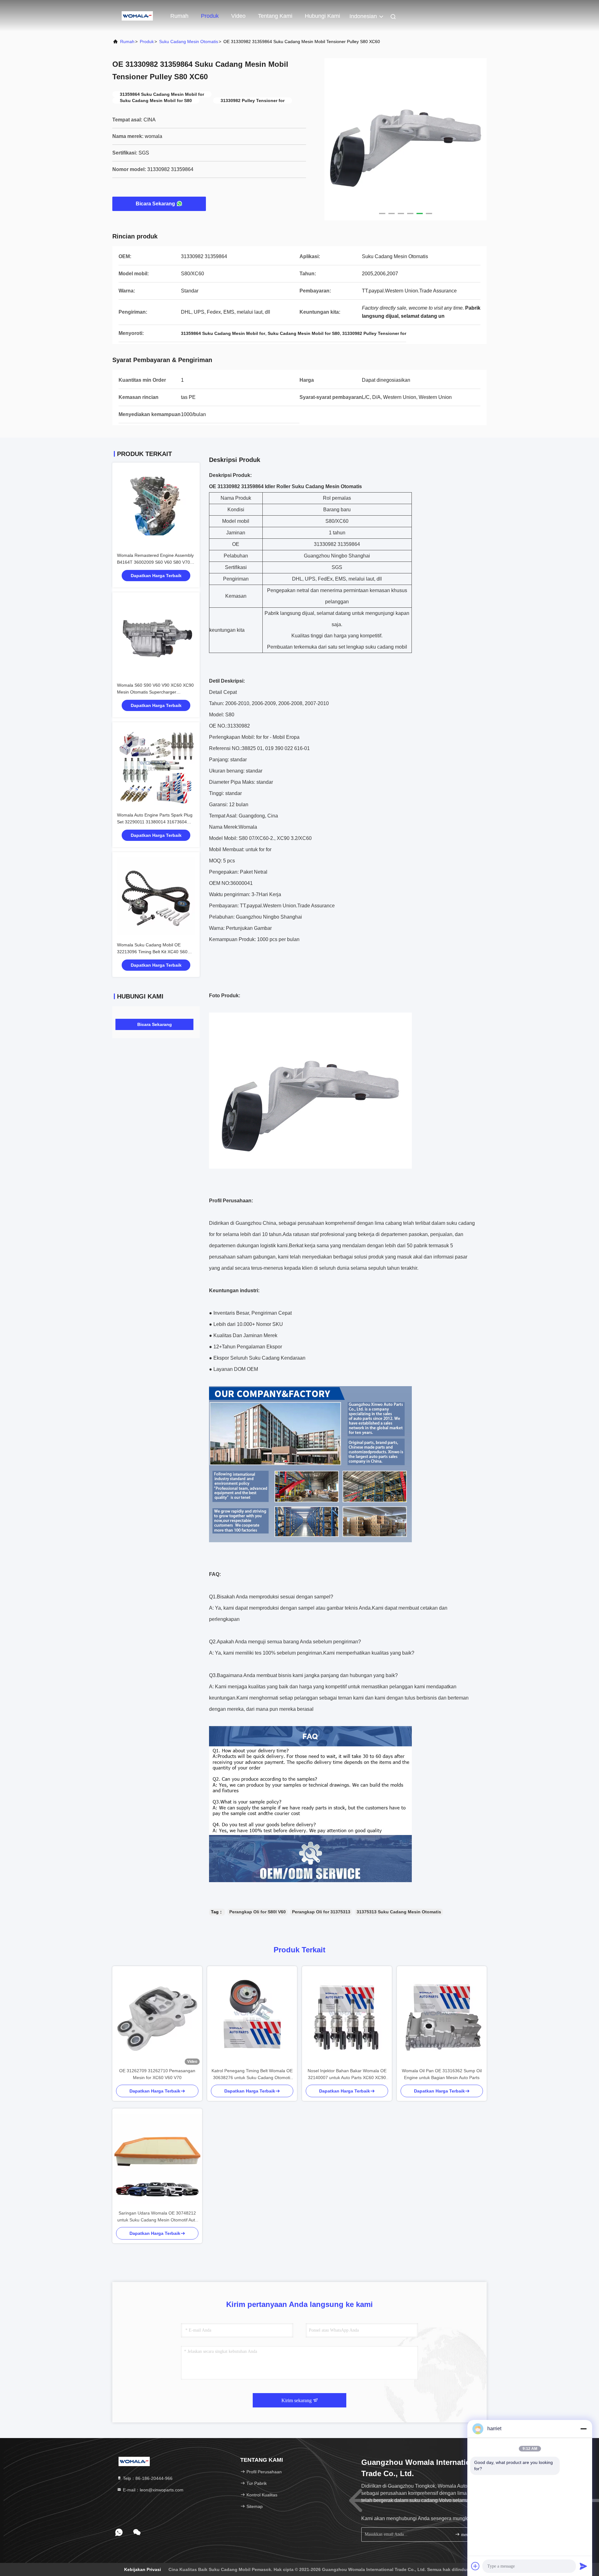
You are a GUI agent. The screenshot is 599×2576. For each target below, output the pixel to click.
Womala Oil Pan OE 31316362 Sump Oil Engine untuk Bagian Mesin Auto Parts (442, 2074)
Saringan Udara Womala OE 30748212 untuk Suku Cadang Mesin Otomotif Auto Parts (157, 2217)
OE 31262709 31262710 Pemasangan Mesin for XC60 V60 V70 (157, 2074)
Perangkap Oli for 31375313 (321, 1912)
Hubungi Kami (322, 16)
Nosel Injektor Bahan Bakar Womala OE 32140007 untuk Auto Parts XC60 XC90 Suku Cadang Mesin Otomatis (347, 2075)
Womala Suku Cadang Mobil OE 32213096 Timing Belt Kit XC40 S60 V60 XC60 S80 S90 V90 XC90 (152, 952)
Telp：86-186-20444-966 (147, 2478)
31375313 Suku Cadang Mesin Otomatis (399, 1912)
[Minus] (583, 2429)
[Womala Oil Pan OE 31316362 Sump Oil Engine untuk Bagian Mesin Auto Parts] (442, 2017)
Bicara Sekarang (155, 204)
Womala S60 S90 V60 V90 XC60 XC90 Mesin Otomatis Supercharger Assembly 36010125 (155, 692)
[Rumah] (137, 16)
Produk (210, 16)
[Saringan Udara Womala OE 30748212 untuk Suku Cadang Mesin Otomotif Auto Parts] (157, 2159)
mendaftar (469, 2535)
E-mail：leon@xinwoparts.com (153, 2490)
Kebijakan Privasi (143, 2569)
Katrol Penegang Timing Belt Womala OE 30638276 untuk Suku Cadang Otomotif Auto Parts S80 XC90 (252, 2075)
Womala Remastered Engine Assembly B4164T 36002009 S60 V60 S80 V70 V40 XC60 (155, 562)
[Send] (583, 2566)
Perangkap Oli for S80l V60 (258, 1912)
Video (238, 16)
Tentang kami (275, 16)
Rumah (179, 16)
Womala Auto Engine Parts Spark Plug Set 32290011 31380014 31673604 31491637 (155, 822)
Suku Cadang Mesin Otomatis (189, 42)
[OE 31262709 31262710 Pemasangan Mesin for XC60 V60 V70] (157, 2017)
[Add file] (475, 2566)
